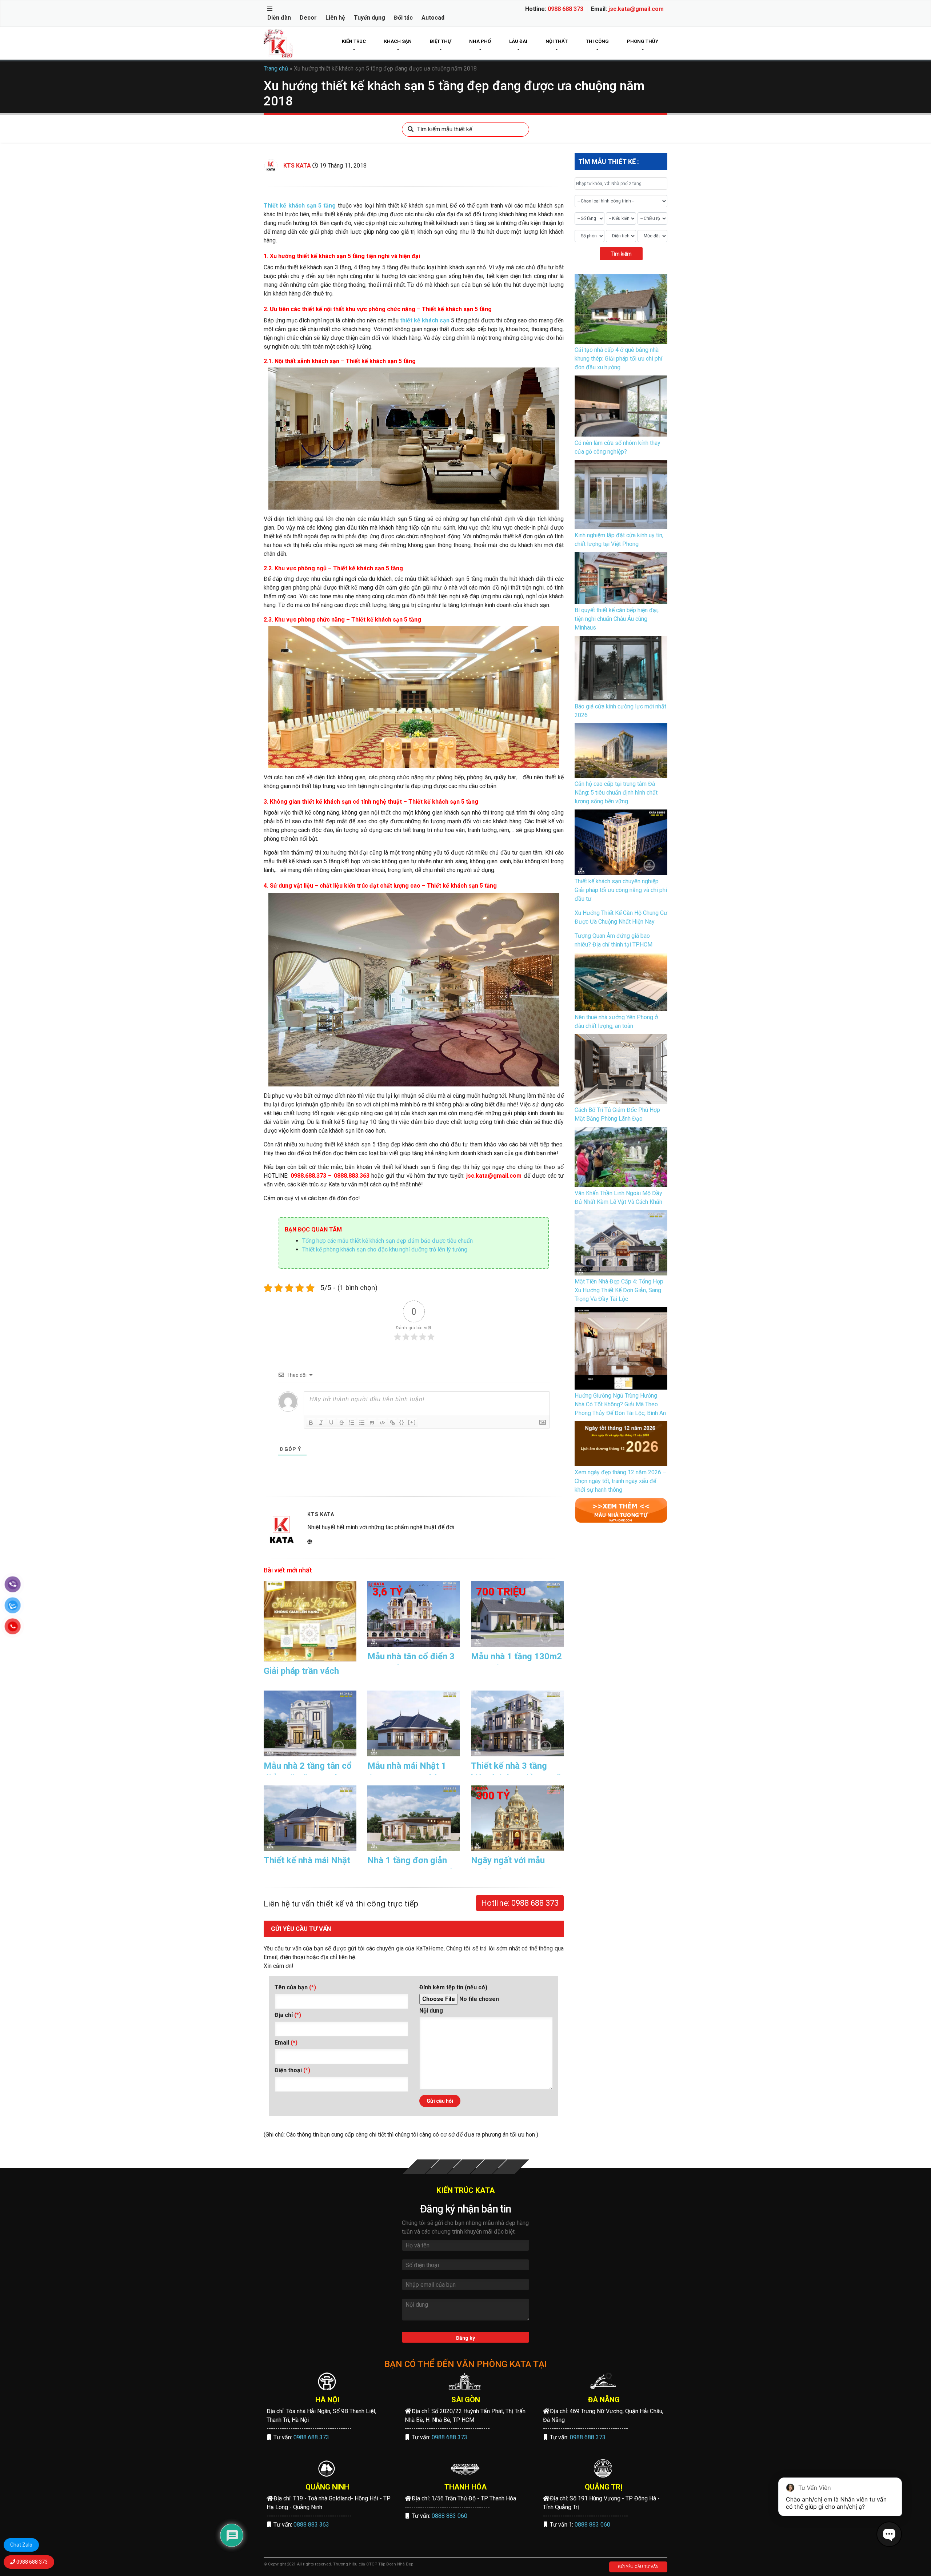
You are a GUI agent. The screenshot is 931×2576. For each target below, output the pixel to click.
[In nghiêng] (321, 1423)
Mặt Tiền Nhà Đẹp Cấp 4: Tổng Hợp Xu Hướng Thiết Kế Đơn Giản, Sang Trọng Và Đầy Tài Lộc (619, 1290)
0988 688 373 (566, 9)
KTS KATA (297, 166)
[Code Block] (382, 1423)
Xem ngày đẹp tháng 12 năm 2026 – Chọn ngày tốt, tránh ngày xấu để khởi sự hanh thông (620, 1481)
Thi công (597, 41)
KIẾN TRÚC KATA (466, 2190)
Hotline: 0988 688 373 (520, 1903)
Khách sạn (398, 41)
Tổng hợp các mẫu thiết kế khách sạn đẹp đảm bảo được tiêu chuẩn (387, 1241)
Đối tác (403, 18)
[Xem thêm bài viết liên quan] (621, 1510)
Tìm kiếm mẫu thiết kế (445, 129)
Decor (308, 18)
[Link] (392, 1423)
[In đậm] (311, 1423)
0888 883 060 (449, 2516)
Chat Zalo (21, 2545)
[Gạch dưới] (331, 1423)
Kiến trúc (354, 41)
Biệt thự (440, 41)
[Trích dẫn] (372, 1423)
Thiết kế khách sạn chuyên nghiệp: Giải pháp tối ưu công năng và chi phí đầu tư (621, 890)
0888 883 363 (311, 2525)
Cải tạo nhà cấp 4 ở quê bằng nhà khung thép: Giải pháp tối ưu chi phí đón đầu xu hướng (618, 359)
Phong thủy (643, 41)
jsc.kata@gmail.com (636, 9)
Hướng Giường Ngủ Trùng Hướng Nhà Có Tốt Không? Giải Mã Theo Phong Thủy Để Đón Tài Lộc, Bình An (620, 1404)
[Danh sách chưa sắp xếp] (362, 1423)
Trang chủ (276, 69)
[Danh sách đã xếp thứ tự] (352, 1423)
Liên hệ (335, 18)
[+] (412, 1422)
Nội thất (557, 41)
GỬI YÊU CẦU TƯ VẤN (638, 2567)
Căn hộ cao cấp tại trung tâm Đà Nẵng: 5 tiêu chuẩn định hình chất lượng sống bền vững (616, 793)
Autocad (433, 18)
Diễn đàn (279, 18)
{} (402, 1422)
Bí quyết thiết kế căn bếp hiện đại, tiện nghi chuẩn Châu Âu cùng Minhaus (617, 619)
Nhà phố (480, 41)
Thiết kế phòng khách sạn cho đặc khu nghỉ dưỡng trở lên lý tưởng (385, 1249)
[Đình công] (341, 1423)
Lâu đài (518, 41)
